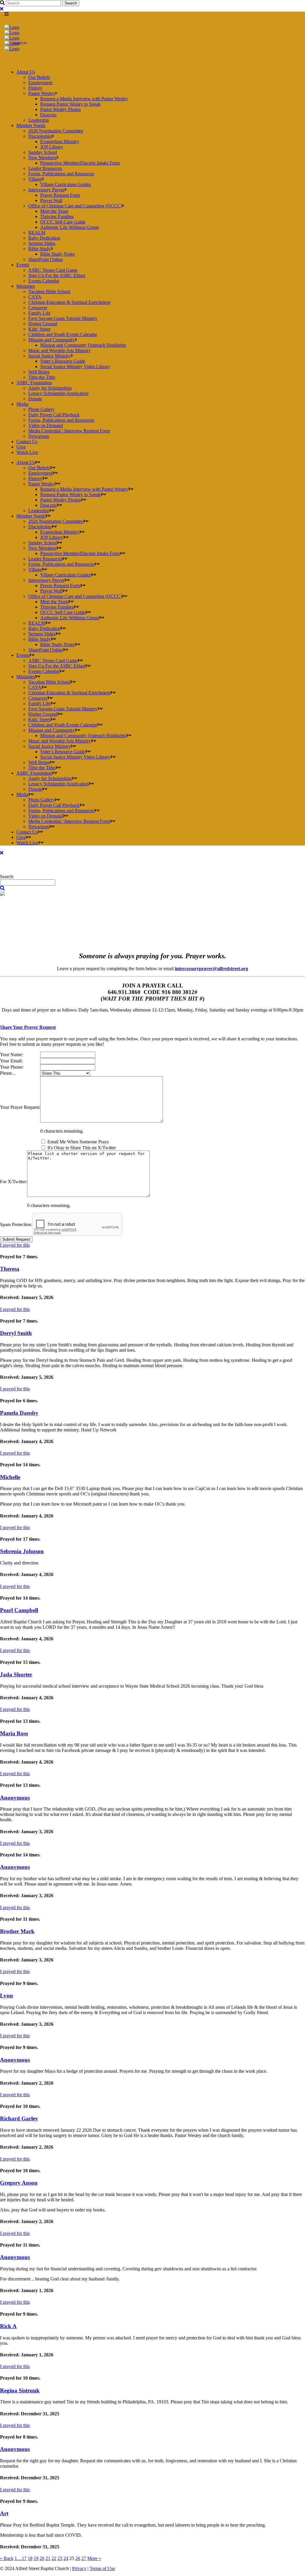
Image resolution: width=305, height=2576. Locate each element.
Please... (8, 1073)
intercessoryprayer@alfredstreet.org (211, 969)
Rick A (8, 2326)
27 (84, 2558)
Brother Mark (17, 1931)
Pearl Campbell (19, 1610)
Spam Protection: (16, 1224)
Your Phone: (12, 1067)
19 (36, 2558)
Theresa (10, 1269)
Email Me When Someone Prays (78, 1142)
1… (18, 2558)
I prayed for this (15, 1245)
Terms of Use (102, 2568)
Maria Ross (14, 1733)
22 (54, 2558)
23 (60, 2558)
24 (66, 2558)
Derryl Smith (16, 1333)
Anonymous (15, 1798)
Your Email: (11, 1061)
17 (24, 2558)
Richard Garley (19, 2118)
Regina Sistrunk (20, 2390)
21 (48, 2558)
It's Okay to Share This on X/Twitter (82, 1148)
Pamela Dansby (19, 1413)
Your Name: (11, 1055)
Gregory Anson (19, 2183)
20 (42, 2558)
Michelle (10, 1477)
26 (78, 2558)
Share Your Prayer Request (28, 1027)
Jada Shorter (16, 1674)
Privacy (79, 2568)
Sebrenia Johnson (22, 1551)
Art (4, 2513)
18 (30, 2558)
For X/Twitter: (14, 1182)
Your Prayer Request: (20, 1107)
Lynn (7, 1996)
